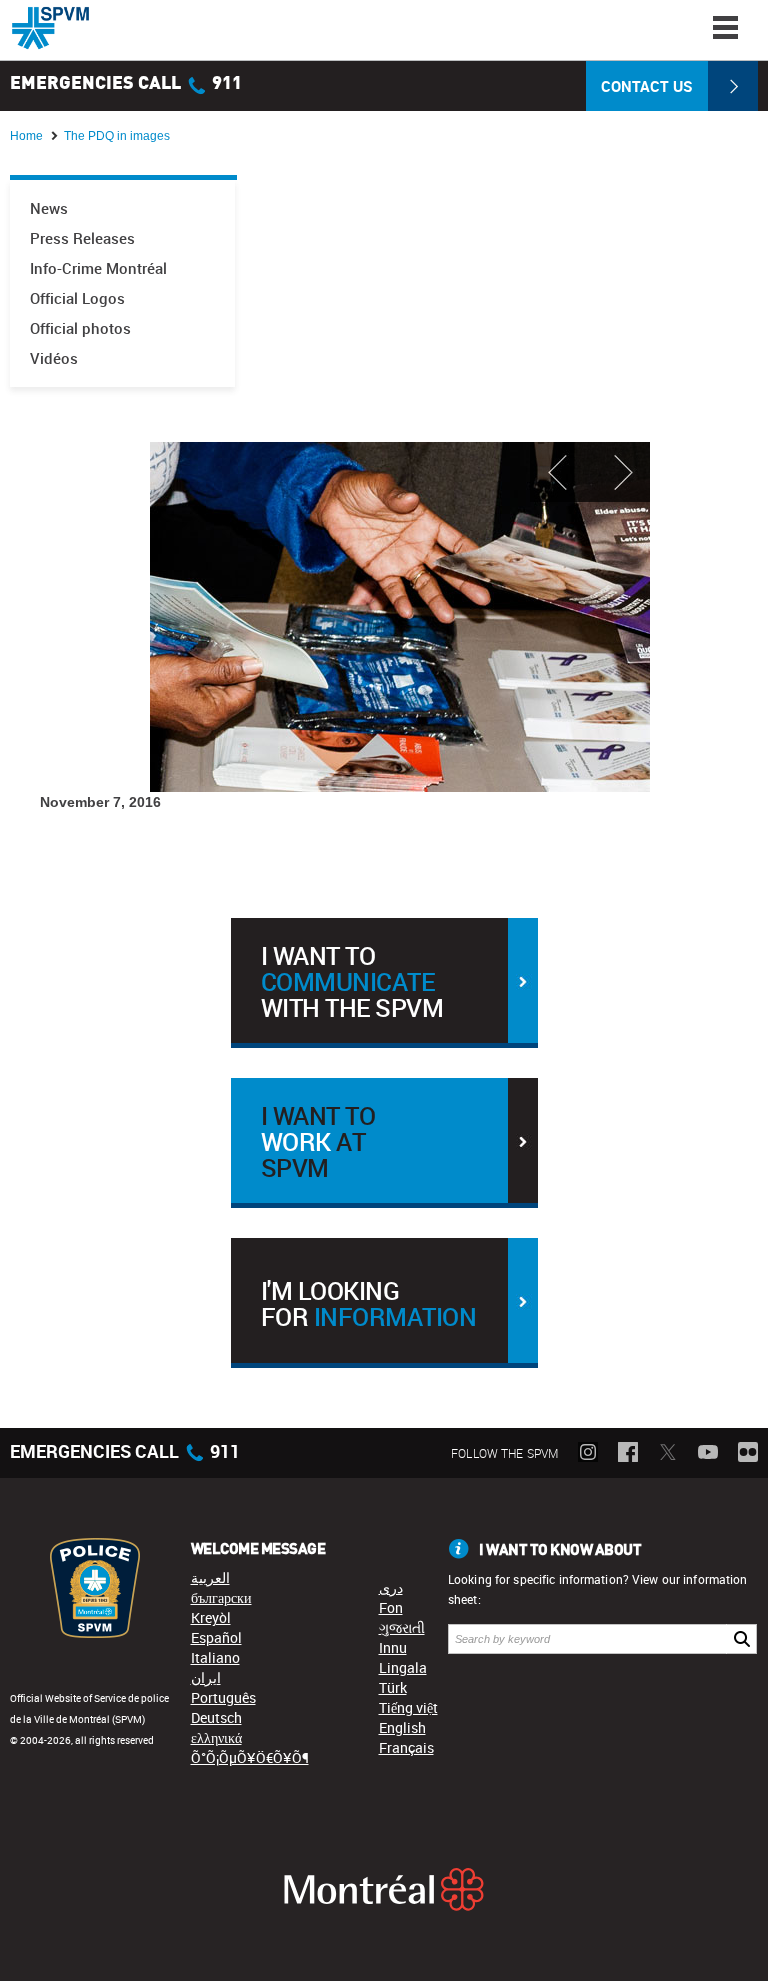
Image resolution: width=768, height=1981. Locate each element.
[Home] (50, 28)
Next (620, 472)
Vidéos (54, 358)
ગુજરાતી (402, 1627)
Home (26, 136)
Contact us (647, 86)
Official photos (80, 328)
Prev (560, 472)
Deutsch (216, 1717)
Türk (393, 1687)
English (402, 1727)
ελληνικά (216, 1737)
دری (391, 1587)
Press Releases (82, 238)
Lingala (403, 1667)
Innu (393, 1647)
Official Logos (77, 298)
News (49, 208)
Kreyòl (211, 1617)
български (221, 1597)
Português (223, 1697)
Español (216, 1637)
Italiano (215, 1657)
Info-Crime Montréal (98, 268)
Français (406, 1747)
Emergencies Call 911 (126, 84)
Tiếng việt (408, 1707)
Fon (391, 1607)
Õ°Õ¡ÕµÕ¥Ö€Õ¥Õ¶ (250, 1757)
